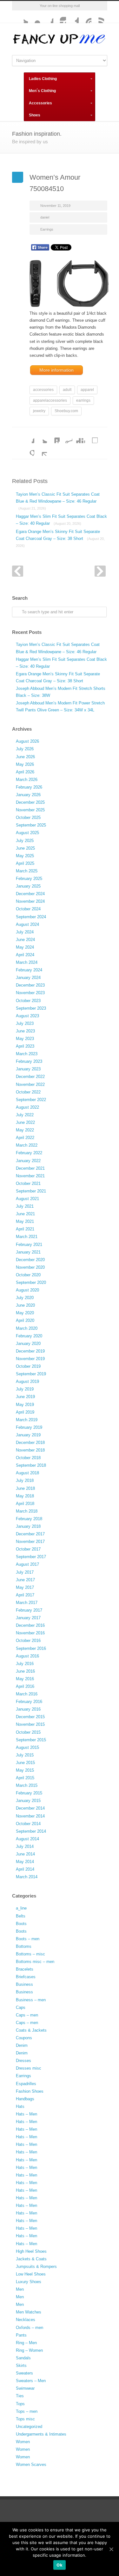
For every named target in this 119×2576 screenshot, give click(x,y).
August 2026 (27, 741)
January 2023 (28, 1069)
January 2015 (28, 1801)
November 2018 (30, 1450)
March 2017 (27, 1603)
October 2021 (28, 1183)
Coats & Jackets (31, 2030)
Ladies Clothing (43, 79)
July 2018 (25, 1480)
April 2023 (25, 1046)
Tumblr (72, 17)
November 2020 (30, 1267)
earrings (83, 400)
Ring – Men (26, 2343)
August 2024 (27, 924)
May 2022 (25, 1130)
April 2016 (25, 1686)
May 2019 (25, 1405)
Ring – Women (29, 2350)
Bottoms (24, 1946)
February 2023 (29, 1061)
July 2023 (25, 1023)
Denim (22, 2045)
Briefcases (26, 1977)
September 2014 (31, 1831)
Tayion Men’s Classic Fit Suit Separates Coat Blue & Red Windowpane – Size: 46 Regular (58, 501)
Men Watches (29, 2312)
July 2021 (25, 1206)
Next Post (100, 571)
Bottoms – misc (30, 1954)
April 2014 (25, 1869)
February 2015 (29, 1793)
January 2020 (28, 1344)
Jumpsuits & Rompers (36, 2266)
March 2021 (27, 1237)
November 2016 (30, 1633)
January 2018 (28, 1526)
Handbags (25, 2099)
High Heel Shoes (31, 2251)
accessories (43, 390)
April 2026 (25, 772)
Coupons (24, 2038)
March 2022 (27, 1145)
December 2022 (30, 1077)
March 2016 (27, 1694)
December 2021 (30, 1168)
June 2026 (25, 757)
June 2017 (25, 1580)
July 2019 (25, 1389)
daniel (45, 217)
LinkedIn (53, 437)
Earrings (47, 229)
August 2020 (27, 1290)
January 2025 (28, 886)
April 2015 (25, 1778)
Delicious (91, 437)
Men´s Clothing (42, 91)
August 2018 (27, 1473)
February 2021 (29, 1245)
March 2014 (27, 1877)
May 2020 (25, 1313)
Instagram (60, 17)
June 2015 (25, 1763)
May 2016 (25, 1679)
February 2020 (29, 1336)
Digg (79, 437)
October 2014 (28, 1824)
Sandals (23, 2358)
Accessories (40, 103)
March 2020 (27, 1328)
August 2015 (27, 1747)
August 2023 (27, 1016)
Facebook (47, 17)
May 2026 (25, 764)
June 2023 (25, 1031)
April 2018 (25, 1504)
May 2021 (25, 1221)
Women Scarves (31, 2465)
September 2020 (31, 1282)
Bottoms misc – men (35, 1962)
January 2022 (28, 1161)
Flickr (34, 17)
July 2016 (25, 1664)
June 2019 (25, 1397)
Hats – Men (26, 2114)
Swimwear (25, 2388)
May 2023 (25, 1039)
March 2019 (27, 1420)
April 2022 (25, 1138)
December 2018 (30, 1443)
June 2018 (25, 1488)
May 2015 (25, 1770)
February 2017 (29, 1610)
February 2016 (29, 1702)
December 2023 (30, 985)
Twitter (22, 17)
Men (20, 2289)
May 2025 (25, 856)
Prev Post (18, 571)
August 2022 (27, 1107)
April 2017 (25, 1595)
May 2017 (25, 1587)
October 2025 (28, 817)
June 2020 (25, 1305)
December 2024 (30, 894)
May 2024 (25, 947)
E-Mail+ (41, 449)
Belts (21, 1916)
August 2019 (27, 1381)
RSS (98, 17)
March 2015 (27, 1785)
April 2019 (25, 1412)
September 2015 (31, 1740)
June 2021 (25, 1214)
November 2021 (30, 1176)
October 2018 (28, 1458)
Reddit (66, 437)
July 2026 (25, 749)
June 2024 (25, 940)
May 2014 (25, 1862)
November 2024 (30, 901)
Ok (60, 2565)
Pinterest (85, 17)
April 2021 (25, 1229)
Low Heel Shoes (31, 2274)
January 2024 (28, 978)
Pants (21, 2335)
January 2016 (28, 1709)
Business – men (31, 2000)
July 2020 (25, 1298)
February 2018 (29, 1519)
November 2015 (30, 1724)
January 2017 (28, 1618)
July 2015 (25, 1755)
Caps (21, 2007)
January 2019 (28, 1435)
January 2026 (28, 795)
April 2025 (25, 863)
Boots (21, 1924)
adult (67, 390)
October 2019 (28, 1366)
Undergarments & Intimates (41, 2434)
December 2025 (30, 802)
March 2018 (27, 1511)
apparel (87, 390)
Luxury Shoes (29, 2282)
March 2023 (27, 1054)
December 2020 (30, 1260)
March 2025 (27, 871)
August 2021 (27, 1199)
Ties (20, 2396)
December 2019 (30, 1351)
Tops (20, 2404)
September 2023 (31, 1008)
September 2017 (31, 1557)
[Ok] (111, 2549)
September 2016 (31, 1648)
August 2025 (27, 833)
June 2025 (25, 848)
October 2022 (28, 1092)
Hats (20, 2106)
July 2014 (25, 1846)
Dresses (23, 2061)
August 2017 (27, 1564)
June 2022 (25, 1122)
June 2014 (25, 1854)
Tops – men (27, 2411)
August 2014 (27, 1839)
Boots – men (28, 1939)
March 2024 (27, 962)
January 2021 (28, 1252)
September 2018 (31, 1465)
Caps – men (27, 2015)
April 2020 (25, 1320)
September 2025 (31, 825)
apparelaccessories (50, 400)
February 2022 (29, 1153)
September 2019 (31, 1374)
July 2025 (25, 841)
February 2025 (29, 879)
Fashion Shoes (30, 2091)
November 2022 (30, 1084)
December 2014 (30, 1808)
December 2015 (30, 1717)
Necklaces (26, 2320)
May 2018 (25, 1496)
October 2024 (28, 909)
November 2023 (30, 993)
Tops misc (25, 2419)
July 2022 (25, 1115)
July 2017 (25, 1572)
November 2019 (30, 1359)
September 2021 (31, 1191)
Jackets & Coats (31, 2259)
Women (23, 2442)
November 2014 (30, 1816)
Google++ (28, 449)
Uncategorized (29, 2427)
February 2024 (29, 970)
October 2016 (28, 1641)
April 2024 (25, 955)
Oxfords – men (30, 2328)
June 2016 (25, 1671)
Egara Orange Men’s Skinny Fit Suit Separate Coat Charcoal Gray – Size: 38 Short (60, 538)
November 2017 (30, 1542)
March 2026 (27, 780)
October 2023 (28, 1001)
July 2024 (25, 932)
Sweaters (24, 2373)
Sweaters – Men (31, 2381)
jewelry (39, 411)
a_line (21, 1908)
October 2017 (28, 1549)
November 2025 (30, 810)
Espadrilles (26, 2084)
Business (24, 1984)
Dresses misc (29, 2068)
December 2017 (30, 1534)
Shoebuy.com (66, 411)
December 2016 (30, 1625)
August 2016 (27, 1656)
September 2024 (31, 917)
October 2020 (28, 1275)
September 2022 (31, 1100)
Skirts (21, 2365)
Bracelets (25, 1969)
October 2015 (28, 1732)
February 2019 (29, 1427)
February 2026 (29, 787)
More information (56, 370)
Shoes (35, 115)
